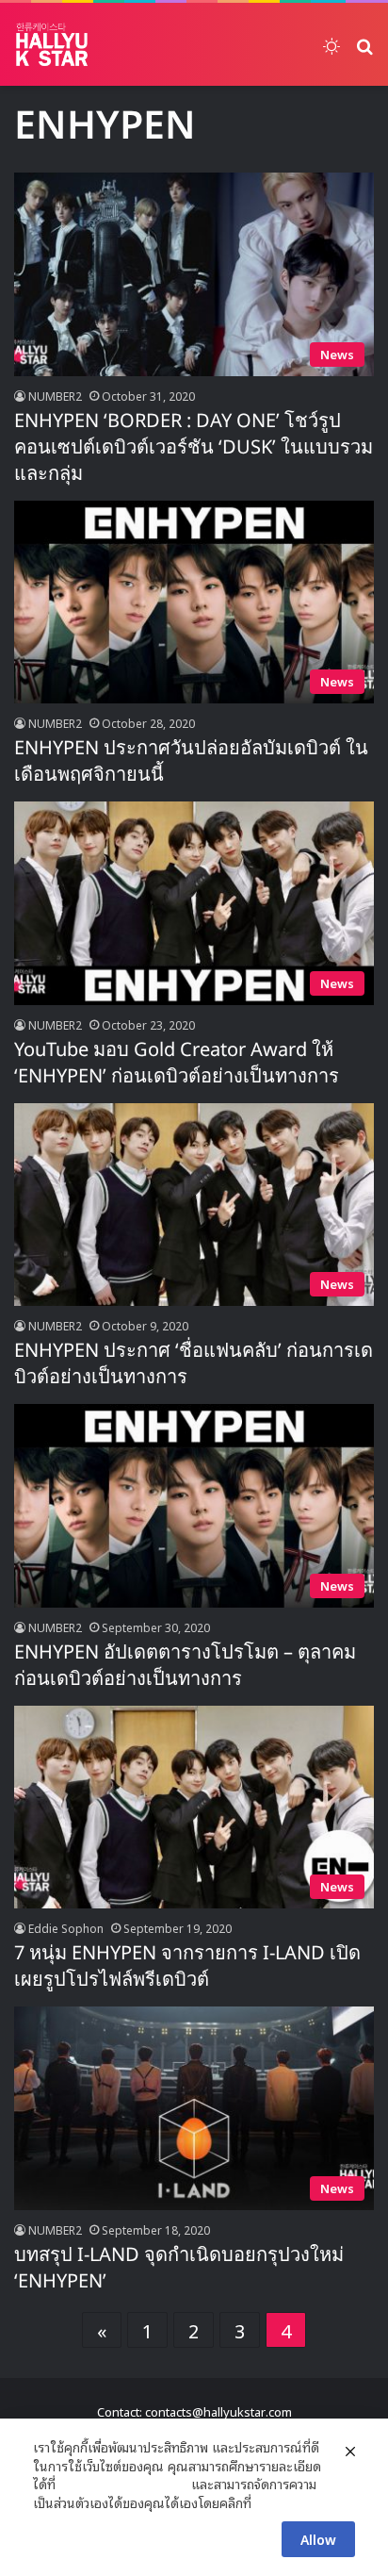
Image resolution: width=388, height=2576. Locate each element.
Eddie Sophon (66, 1928)
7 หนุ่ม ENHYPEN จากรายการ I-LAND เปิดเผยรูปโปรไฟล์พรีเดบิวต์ (187, 1967)
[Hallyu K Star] (52, 44)
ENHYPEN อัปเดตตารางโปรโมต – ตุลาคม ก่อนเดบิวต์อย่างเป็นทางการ (185, 1666)
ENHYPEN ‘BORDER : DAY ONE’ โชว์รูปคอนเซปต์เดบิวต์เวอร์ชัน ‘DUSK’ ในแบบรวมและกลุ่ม (194, 448)
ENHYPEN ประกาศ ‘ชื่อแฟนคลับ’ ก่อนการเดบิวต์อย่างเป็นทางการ (194, 1364)
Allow (318, 2539)
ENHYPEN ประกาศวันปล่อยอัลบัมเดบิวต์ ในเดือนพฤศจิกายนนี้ (191, 762)
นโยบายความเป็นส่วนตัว (123, 2484)
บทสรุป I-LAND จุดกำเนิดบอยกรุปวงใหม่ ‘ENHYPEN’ (179, 2269)
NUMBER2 (55, 396)
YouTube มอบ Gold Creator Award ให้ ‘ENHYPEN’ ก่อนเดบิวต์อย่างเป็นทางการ (177, 1064)
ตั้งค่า (271, 2502)
